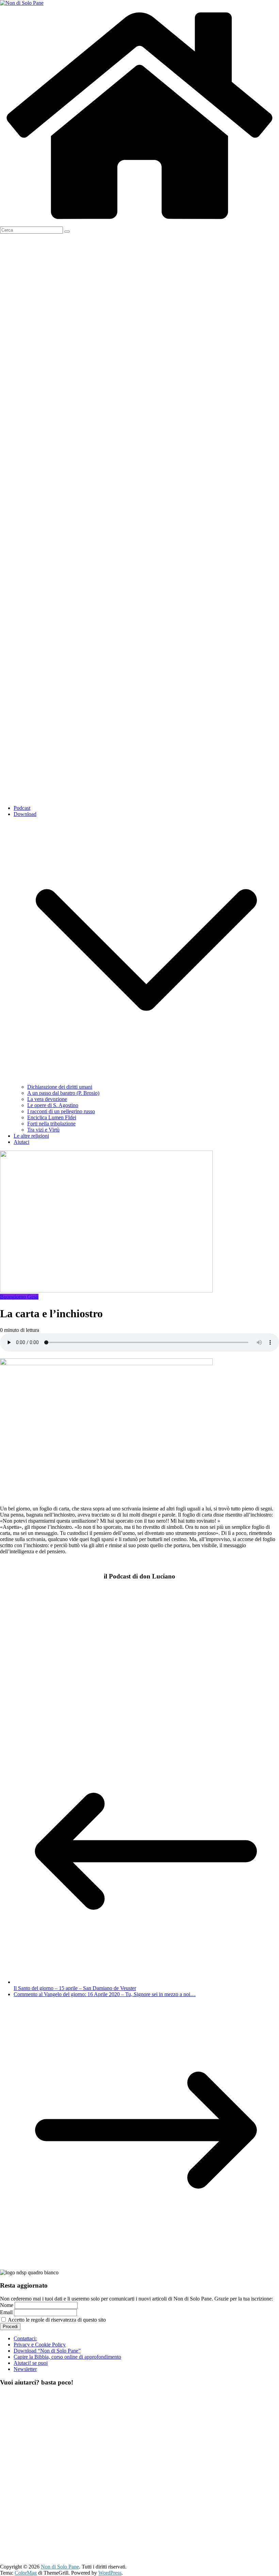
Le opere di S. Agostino (53, 1105)
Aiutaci (21, 1142)
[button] (146, 1081)
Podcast (22, 808)
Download (25, 814)
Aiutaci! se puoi (31, 2363)
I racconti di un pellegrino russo (61, 1111)
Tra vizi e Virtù (43, 1130)
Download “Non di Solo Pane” (47, 2351)
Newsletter (25, 2369)
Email (6, 2312)
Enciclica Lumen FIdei (52, 1117)
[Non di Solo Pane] (139, 223)
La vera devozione (47, 1099)
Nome (7, 2305)
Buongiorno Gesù (19, 1297)
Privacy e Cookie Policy (40, 2345)
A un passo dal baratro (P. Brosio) (63, 1093)
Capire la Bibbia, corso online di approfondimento (67, 2357)
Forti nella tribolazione (51, 1124)
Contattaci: (25, 2338)
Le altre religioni (31, 1136)
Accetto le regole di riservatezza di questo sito (56, 2320)
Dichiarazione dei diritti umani (60, 1087)
